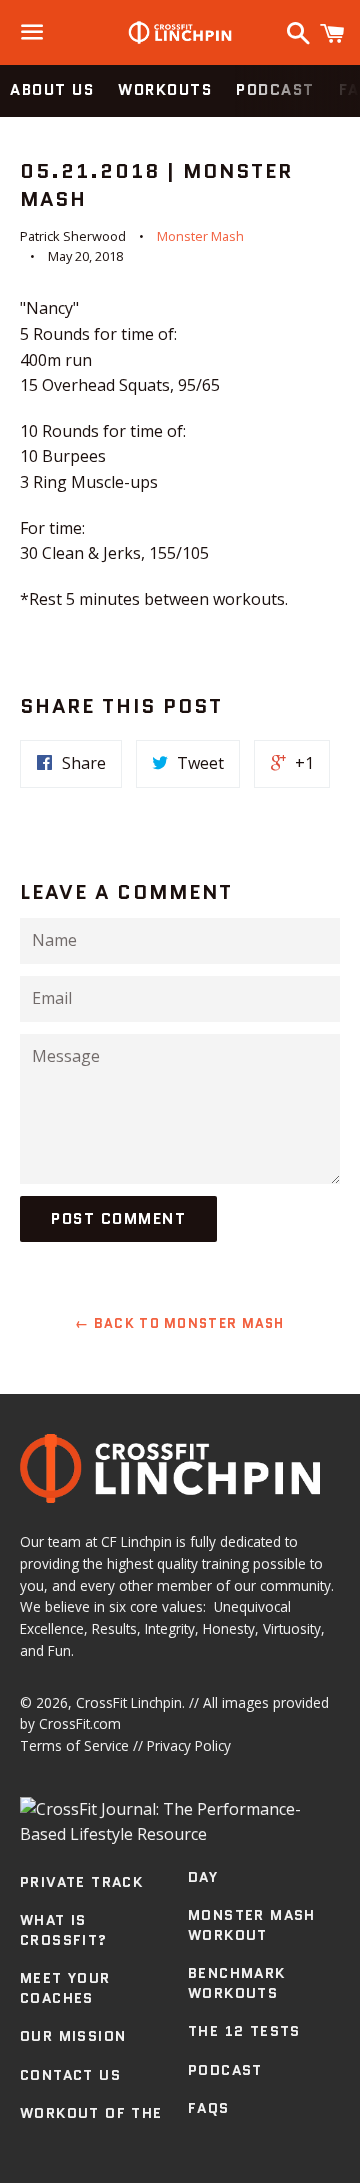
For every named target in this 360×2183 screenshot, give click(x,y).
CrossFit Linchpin (129, 1702)
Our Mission (73, 2036)
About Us (52, 90)
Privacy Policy (189, 1745)
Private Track (81, 1882)
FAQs (209, 2108)
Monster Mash (200, 236)
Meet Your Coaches (65, 1988)
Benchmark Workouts (237, 1983)
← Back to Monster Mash (180, 1323)
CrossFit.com (80, 1723)
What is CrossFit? (64, 1930)
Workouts (165, 90)
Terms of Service (74, 1745)
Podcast (275, 90)
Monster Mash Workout (252, 1925)
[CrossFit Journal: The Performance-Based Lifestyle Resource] (180, 1834)
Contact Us (70, 2075)
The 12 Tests (244, 2031)
